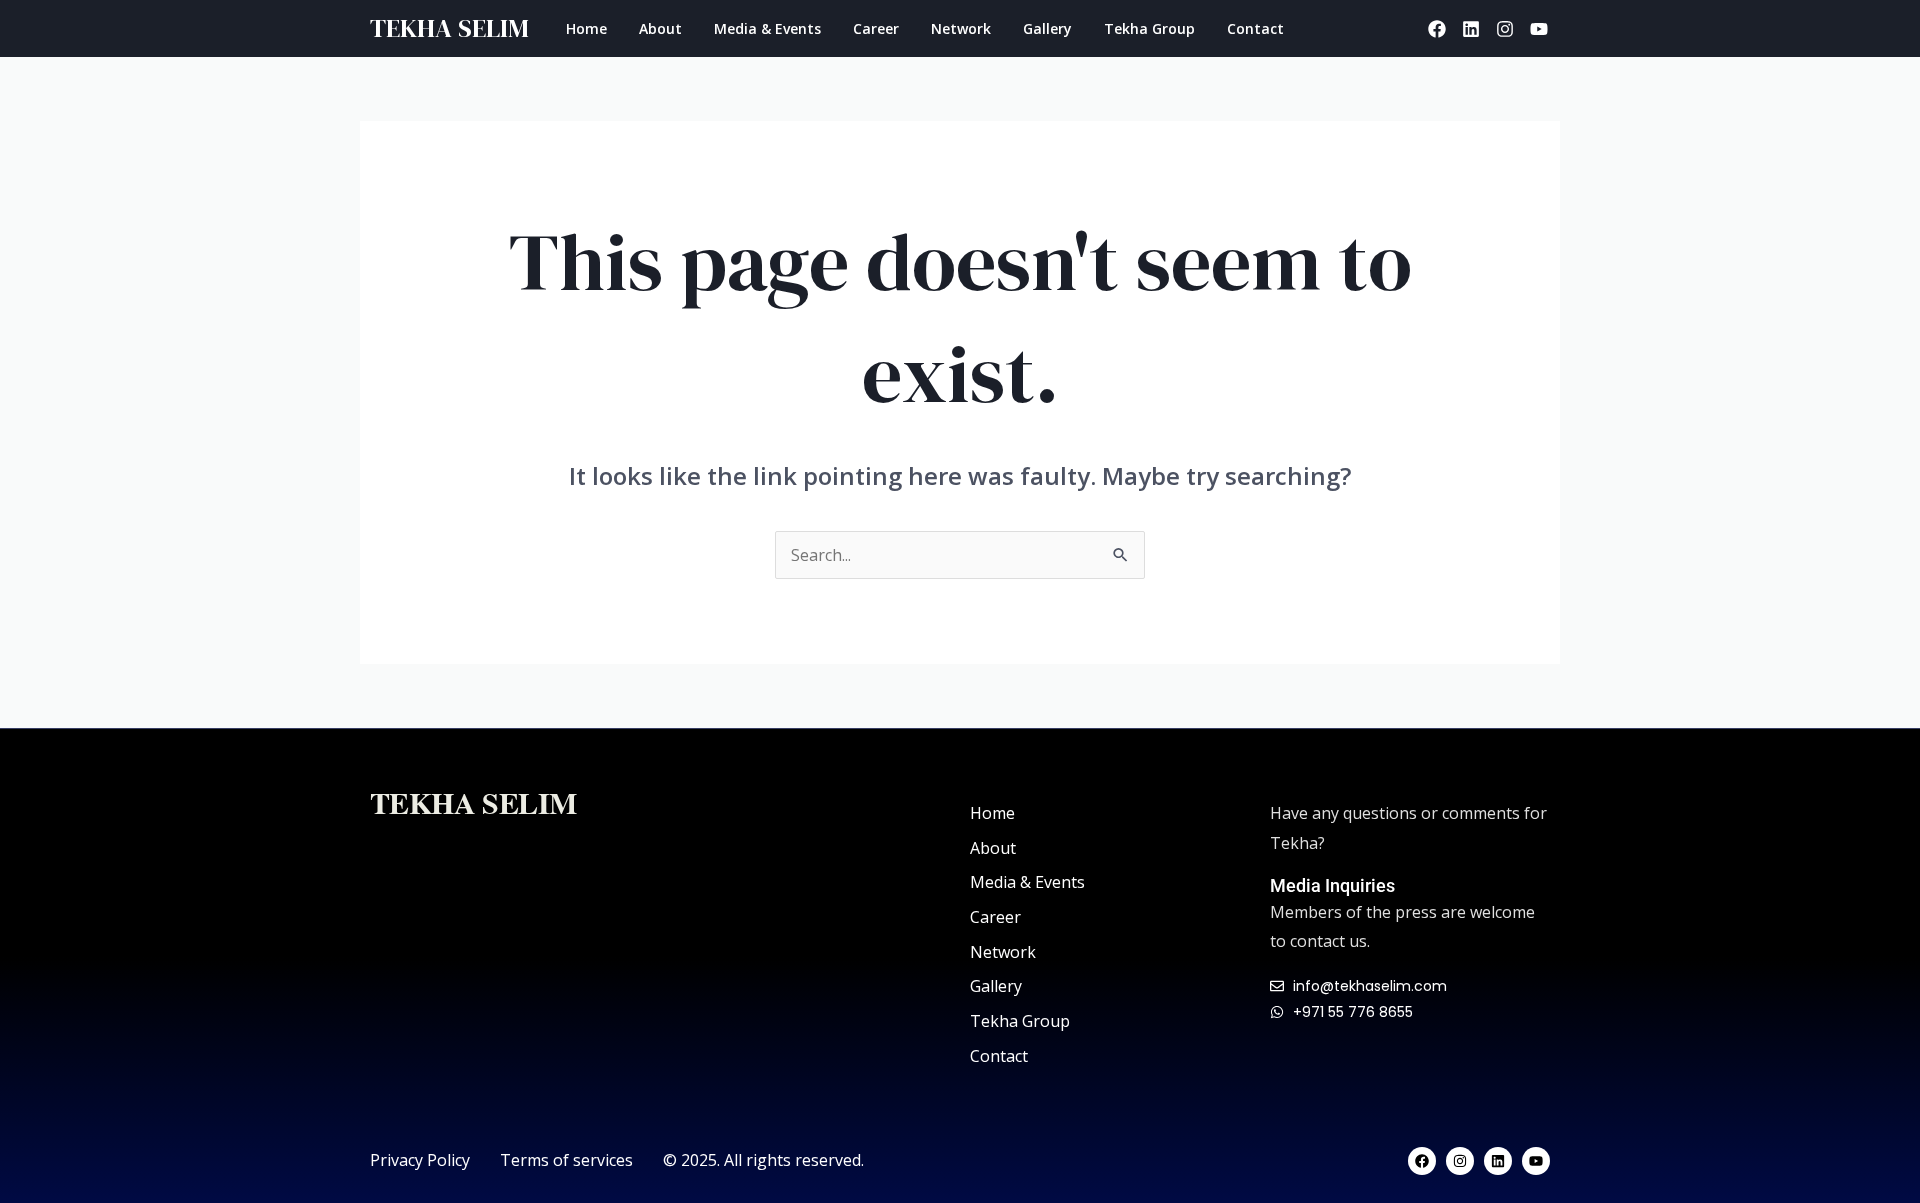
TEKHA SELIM (449, 28)
